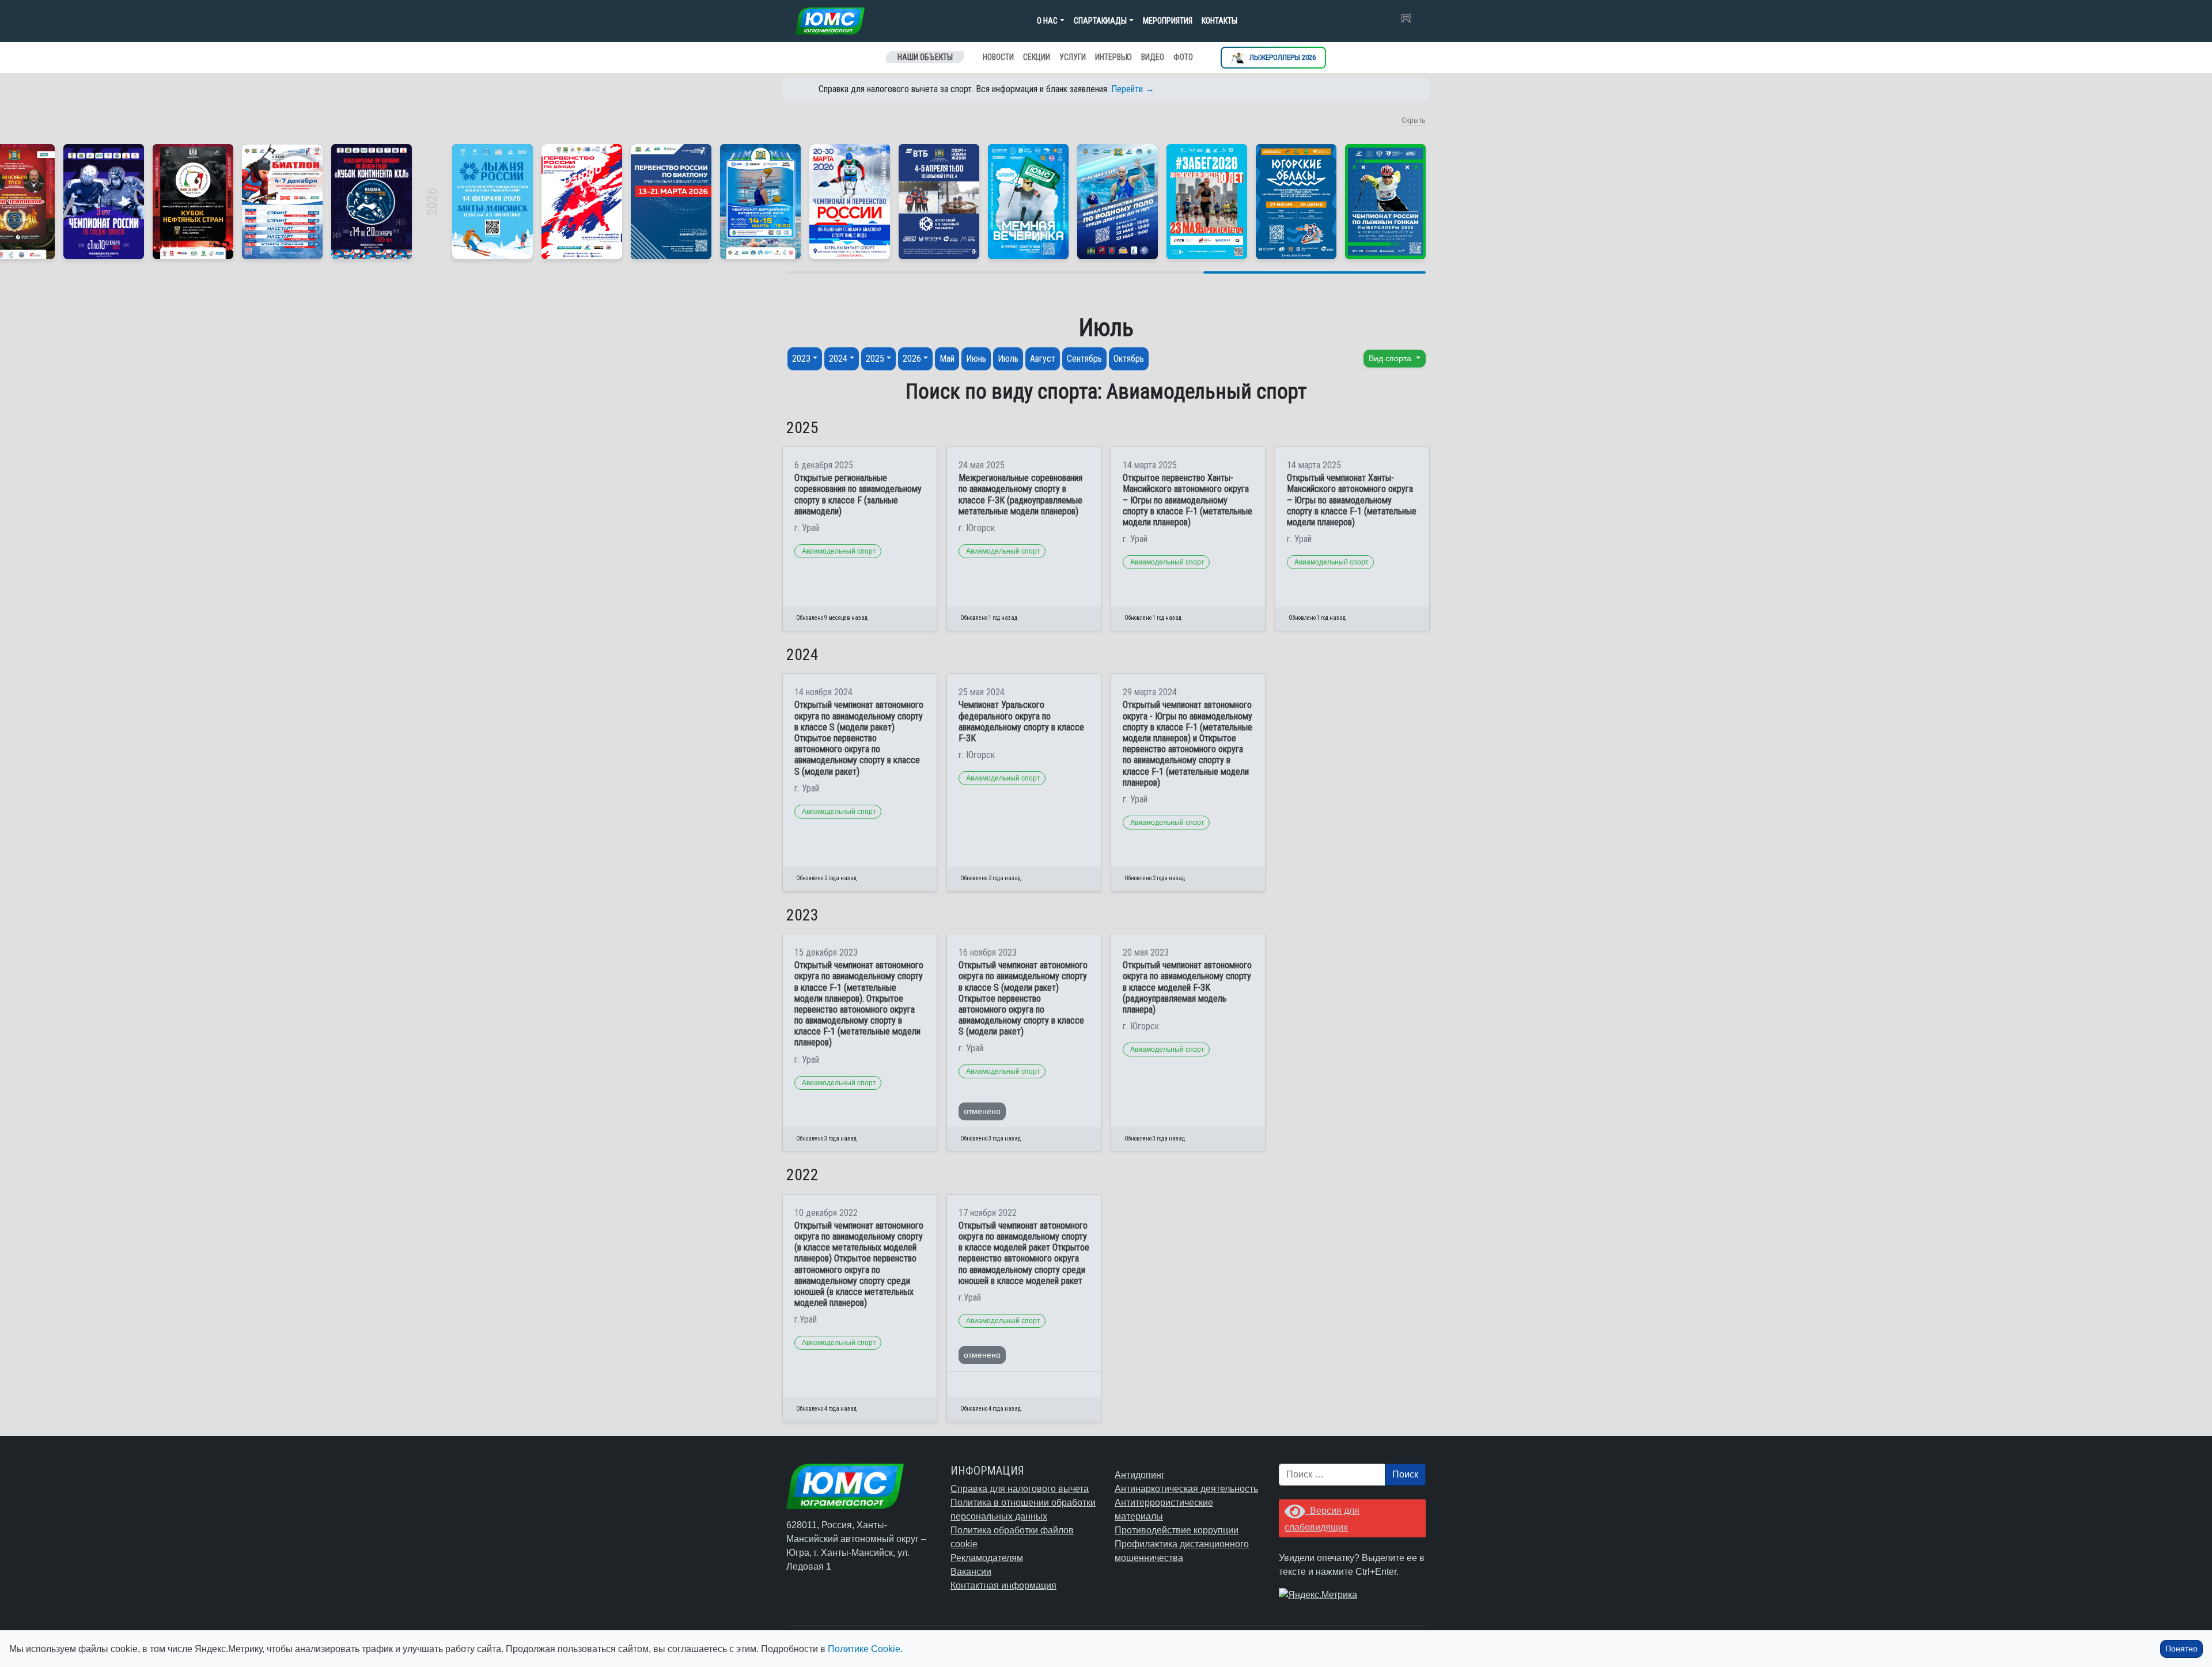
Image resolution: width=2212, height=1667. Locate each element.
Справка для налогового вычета (1020, 1489)
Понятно (2181, 1649)
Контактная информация (1003, 1585)
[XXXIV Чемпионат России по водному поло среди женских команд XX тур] (760, 202)
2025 (875, 359)
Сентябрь (1084, 359)
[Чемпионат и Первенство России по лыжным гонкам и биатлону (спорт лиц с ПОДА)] (850, 202)
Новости (998, 57)
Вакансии (971, 1572)
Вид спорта (1391, 358)
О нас (1047, 21)
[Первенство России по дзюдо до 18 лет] (582, 202)
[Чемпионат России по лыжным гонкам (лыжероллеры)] (1385, 202)
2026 (912, 359)
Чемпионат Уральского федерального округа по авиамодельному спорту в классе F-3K (1021, 721)
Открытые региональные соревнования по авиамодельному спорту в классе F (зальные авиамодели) (858, 495)
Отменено (982, 1111)
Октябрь (1129, 359)
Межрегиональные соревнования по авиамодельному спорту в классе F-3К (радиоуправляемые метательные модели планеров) (1020, 495)
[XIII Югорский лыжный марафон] (939, 202)
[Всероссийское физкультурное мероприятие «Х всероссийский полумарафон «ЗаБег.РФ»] (1207, 202)
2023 (801, 359)
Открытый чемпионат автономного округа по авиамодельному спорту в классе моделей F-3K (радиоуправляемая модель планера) (1187, 987)
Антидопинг (1140, 1475)
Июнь (976, 359)
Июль (1008, 359)
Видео (1153, 57)
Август (1043, 359)
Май (947, 359)
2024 (838, 359)
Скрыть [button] (1414, 120)
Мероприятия (1168, 21)
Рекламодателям (987, 1558)
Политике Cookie (864, 1649)
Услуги (1073, 57)
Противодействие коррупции (1177, 1530)
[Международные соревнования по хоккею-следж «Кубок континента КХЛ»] (372, 202)
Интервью (1113, 57)
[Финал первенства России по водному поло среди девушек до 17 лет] (1118, 202)
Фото (1183, 57)
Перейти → (1133, 89)
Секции (1037, 57)
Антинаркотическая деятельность (1186, 1489)
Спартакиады (1100, 21)
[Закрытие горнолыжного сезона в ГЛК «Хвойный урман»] (1028, 202)
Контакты (1219, 21)
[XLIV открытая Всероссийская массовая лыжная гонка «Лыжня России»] (493, 202)
